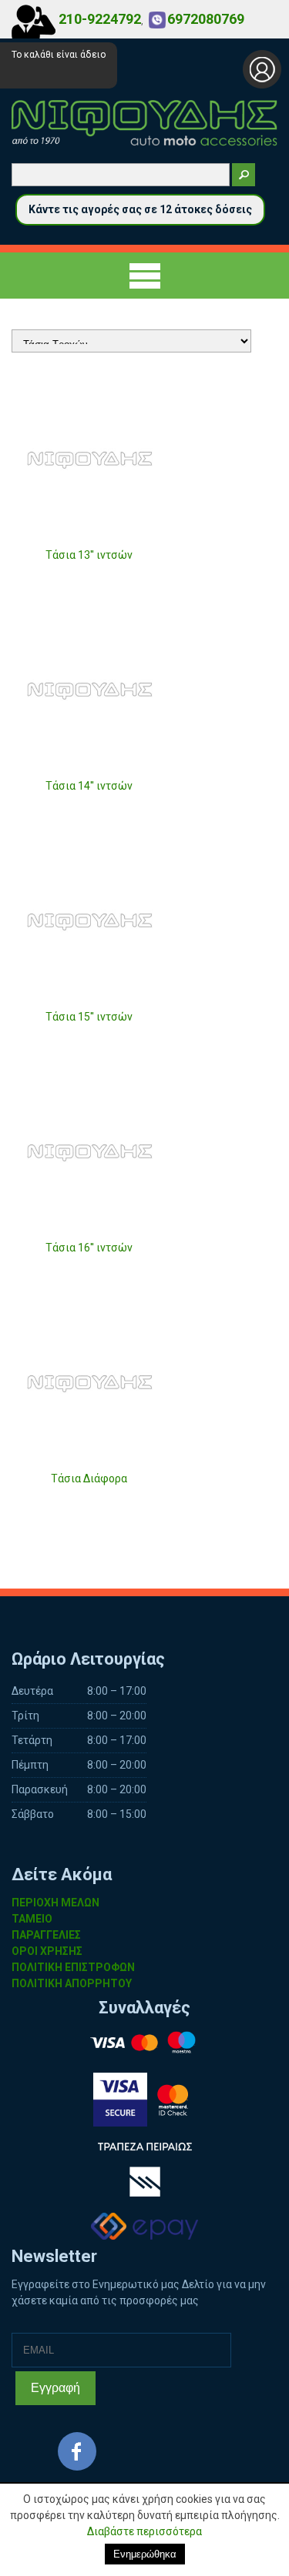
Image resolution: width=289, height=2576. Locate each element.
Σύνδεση (262, 69)
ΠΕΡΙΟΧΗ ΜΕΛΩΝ (55, 1903)
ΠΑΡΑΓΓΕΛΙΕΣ (46, 1935)
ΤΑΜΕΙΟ (32, 1919)
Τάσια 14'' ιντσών (89, 786)
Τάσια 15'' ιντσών (89, 1017)
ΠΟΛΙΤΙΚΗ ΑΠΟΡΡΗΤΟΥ (72, 1983)
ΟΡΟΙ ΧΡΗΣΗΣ (47, 1951)
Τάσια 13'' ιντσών (89, 555)
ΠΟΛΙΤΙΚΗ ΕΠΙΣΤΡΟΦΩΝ (73, 1967)
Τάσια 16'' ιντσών (89, 1248)
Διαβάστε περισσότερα (144, 2531)
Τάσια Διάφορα (89, 1478)
